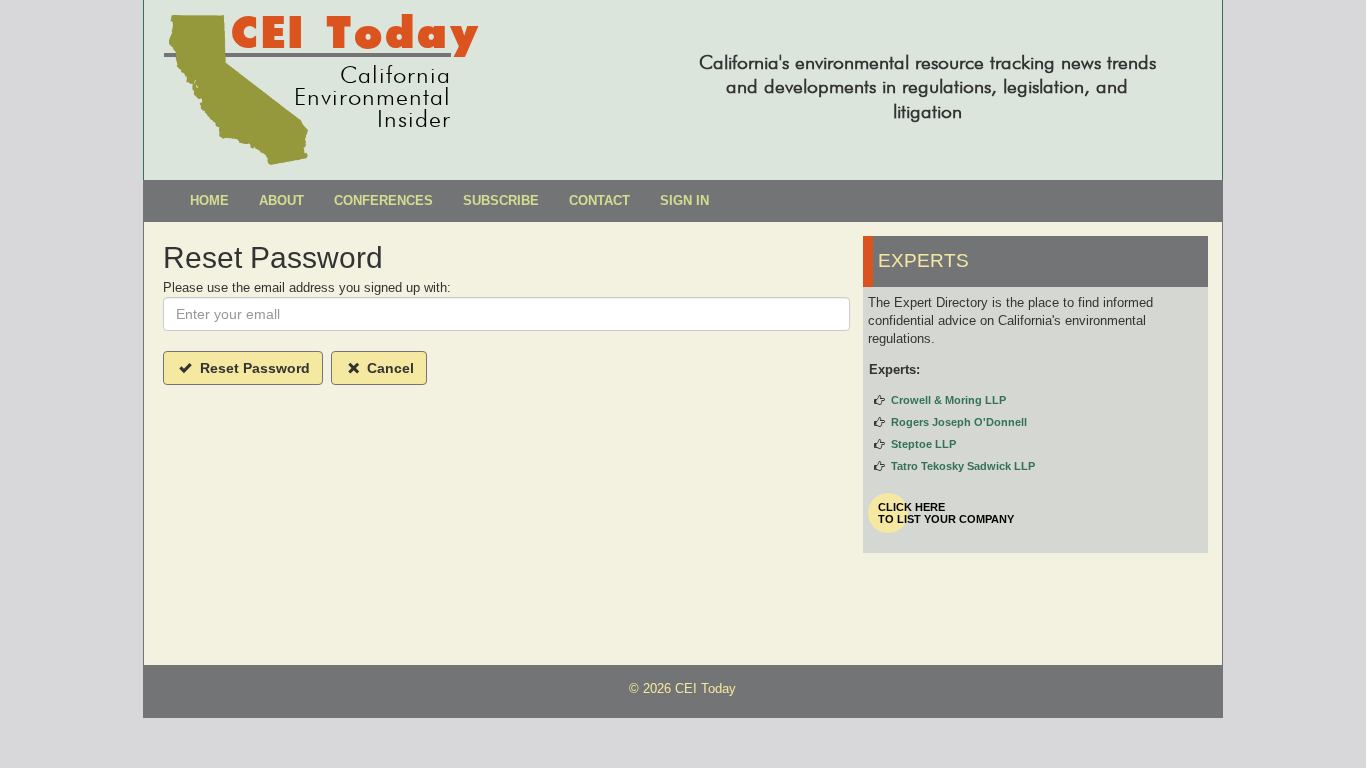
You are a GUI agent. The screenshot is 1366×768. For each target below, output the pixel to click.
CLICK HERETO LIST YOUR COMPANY (946, 513)
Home (209, 200)
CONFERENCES (383, 200)
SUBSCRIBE (501, 200)
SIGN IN (684, 200)
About (281, 200)
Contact (599, 200)
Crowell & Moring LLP (948, 400)
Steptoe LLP (923, 444)
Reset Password (253, 368)
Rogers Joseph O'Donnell (959, 422)
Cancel (388, 368)
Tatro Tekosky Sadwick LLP (963, 466)
